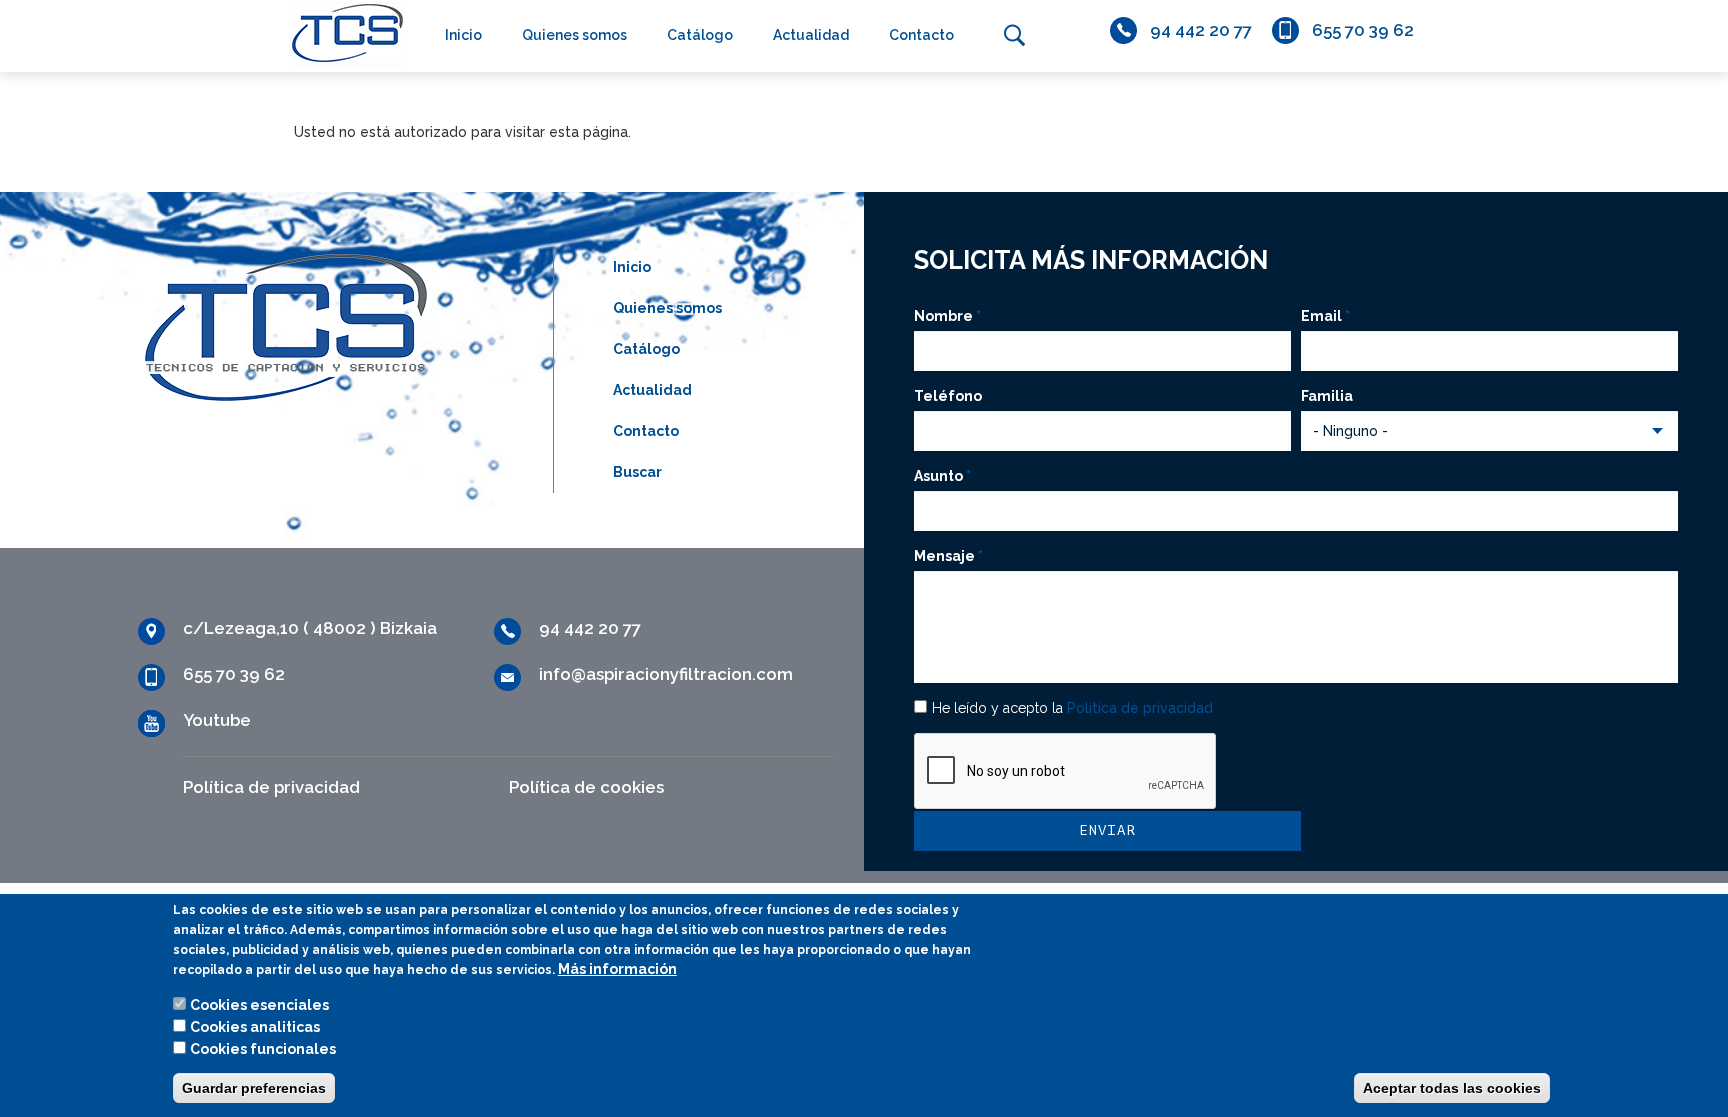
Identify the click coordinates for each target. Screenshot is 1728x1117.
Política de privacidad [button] (1140, 708)
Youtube (217, 720)
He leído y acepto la (1072, 708)
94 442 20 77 (1201, 30)
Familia (1327, 396)
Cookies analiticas (255, 1027)
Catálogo (700, 35)
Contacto (921, 35)
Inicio (463, 35)
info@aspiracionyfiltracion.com (666, 674)
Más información (617, 969)
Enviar (1107, 830)
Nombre (947, 316)
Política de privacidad (271, 787)
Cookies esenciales (259, 1005)
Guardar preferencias (254, 1088)
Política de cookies (586, 787)
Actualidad (811, 35)
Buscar (1014, 35)
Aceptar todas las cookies (1452, 1088)
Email (1325, 316)
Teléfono (948, 396)
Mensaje (948, 556)
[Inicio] (342, 33)
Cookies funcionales (263, 1049)
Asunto (942, 476)
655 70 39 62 (1363, 30)
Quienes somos (574, 35)
